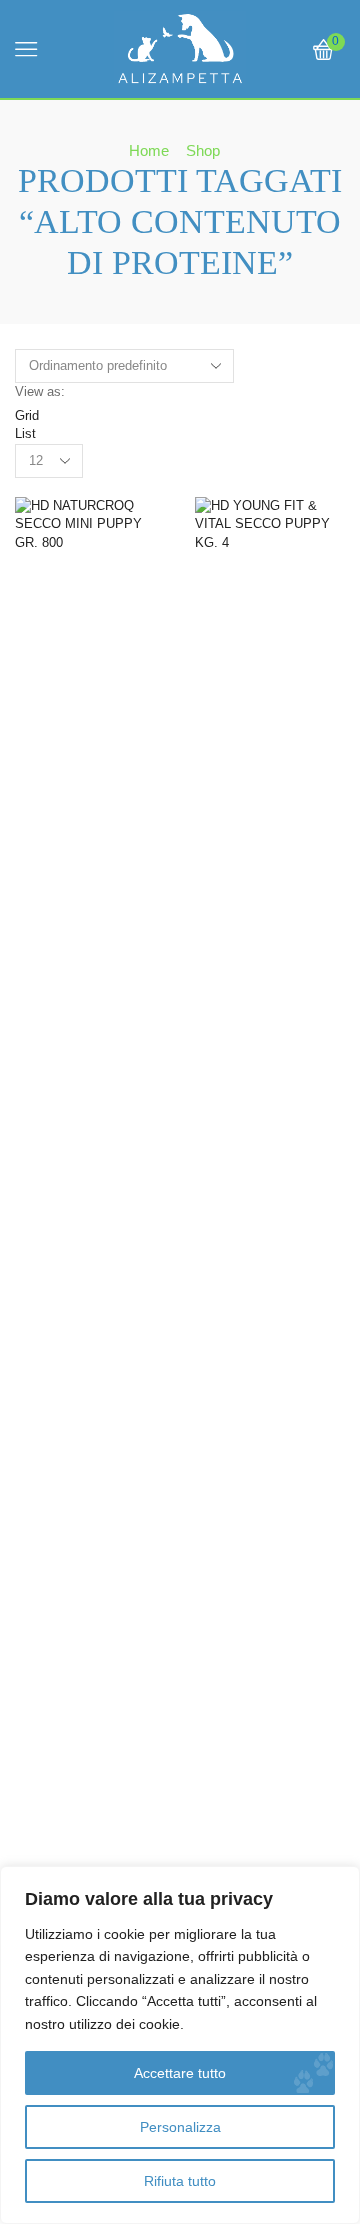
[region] (180, 2045)
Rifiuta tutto (180, 2181)
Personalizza (180, 2127)
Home (149, 150)
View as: (40, 391)
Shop (203, 150)
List (25, 433)
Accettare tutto (180, 2073)
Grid (27, 415)
